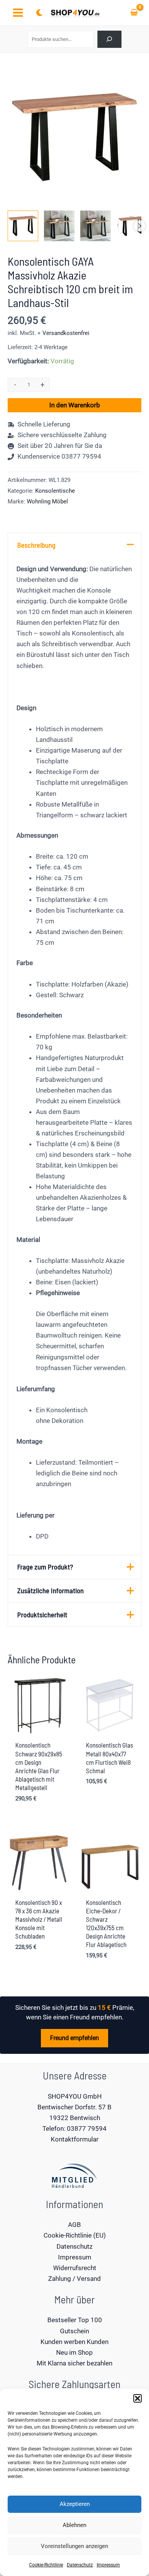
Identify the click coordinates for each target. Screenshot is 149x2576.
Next (139, 226)
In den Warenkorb (75, 405)
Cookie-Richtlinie (46, 2565)
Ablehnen (74, 2525)
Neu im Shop (74, 2352)
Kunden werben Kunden (74, 2342)
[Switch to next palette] (39, 13)
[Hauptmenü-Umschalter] (18, 13)
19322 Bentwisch (75, 2118)
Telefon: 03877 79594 (74, 2128)
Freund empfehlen (74, 2038)
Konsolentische (55, 491)
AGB (74, 2225)
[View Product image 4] (132, 226)
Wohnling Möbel (47, 501)
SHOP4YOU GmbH (75, 2096)
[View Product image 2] (59, 226)
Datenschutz (80, 2565)
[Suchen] (109, 39)
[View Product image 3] (96, 226)
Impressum (108, 2565)
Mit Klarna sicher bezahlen (74, 2363)
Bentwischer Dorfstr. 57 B (74, 2107)
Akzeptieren (75, 2504)
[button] (138, 2398)
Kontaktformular (75, 2139)
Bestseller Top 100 (75, 2320)
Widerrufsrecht (75, 2268)
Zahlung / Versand (74, 2279)
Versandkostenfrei (66, 333)
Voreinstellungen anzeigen (74, 2546)
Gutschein (74, 2331)
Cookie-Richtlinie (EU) (75, 2235)
